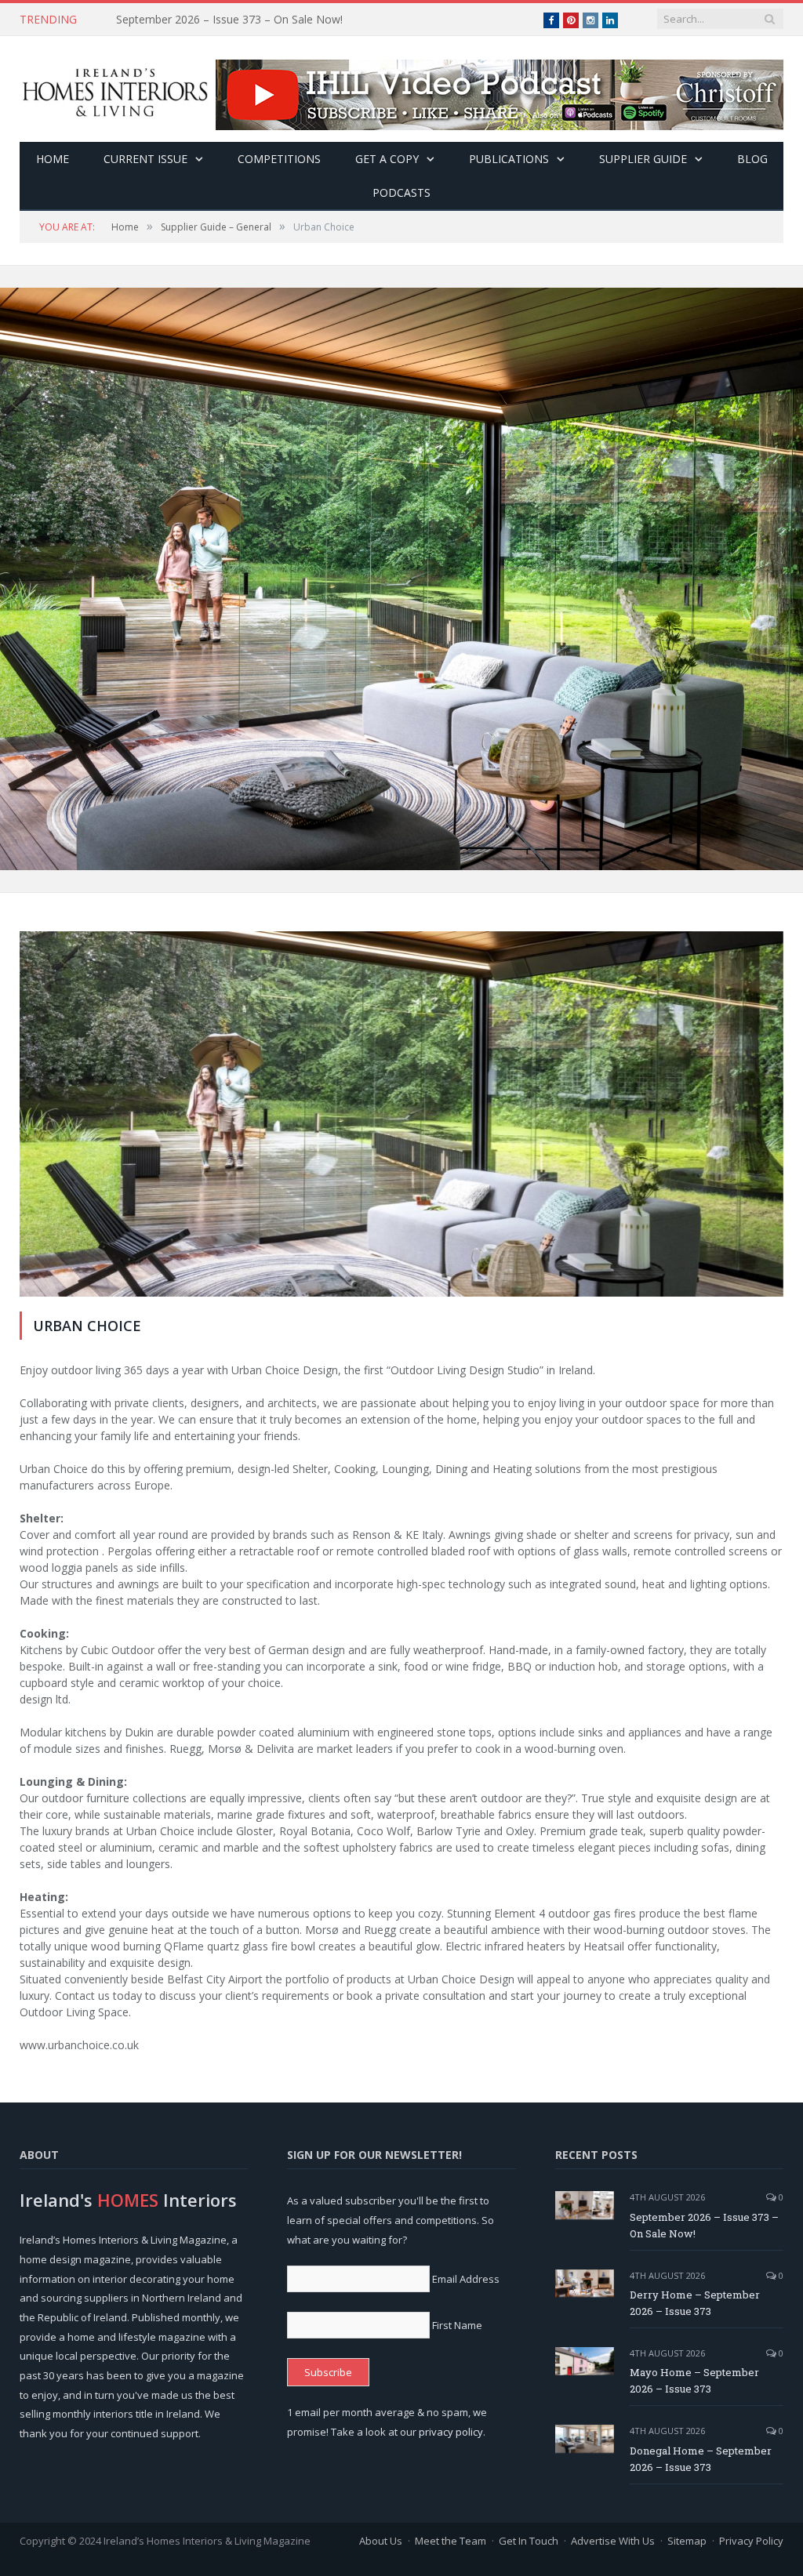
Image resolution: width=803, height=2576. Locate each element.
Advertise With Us (613, 2541)
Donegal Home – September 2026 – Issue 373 (701, 2459)
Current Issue (145, 159)
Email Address (466, 2279)
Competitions (279, 159)
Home (53, 159)
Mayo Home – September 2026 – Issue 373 (694, 2380)
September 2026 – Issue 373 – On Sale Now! (704, 2225)
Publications (509, 159)
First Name (457, 2325)
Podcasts (401, 192)
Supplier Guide (643, 159)
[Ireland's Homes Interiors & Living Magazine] (115, 89)
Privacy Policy (751, 2541)
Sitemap (687, 2541)
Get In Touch (529, 2541)
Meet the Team (451, 2541)
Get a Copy (387, 159)
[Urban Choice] (401, 1116)
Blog (752, 159)
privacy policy (451, 2432)
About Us (381, 2541)
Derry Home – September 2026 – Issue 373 (226, 20)
